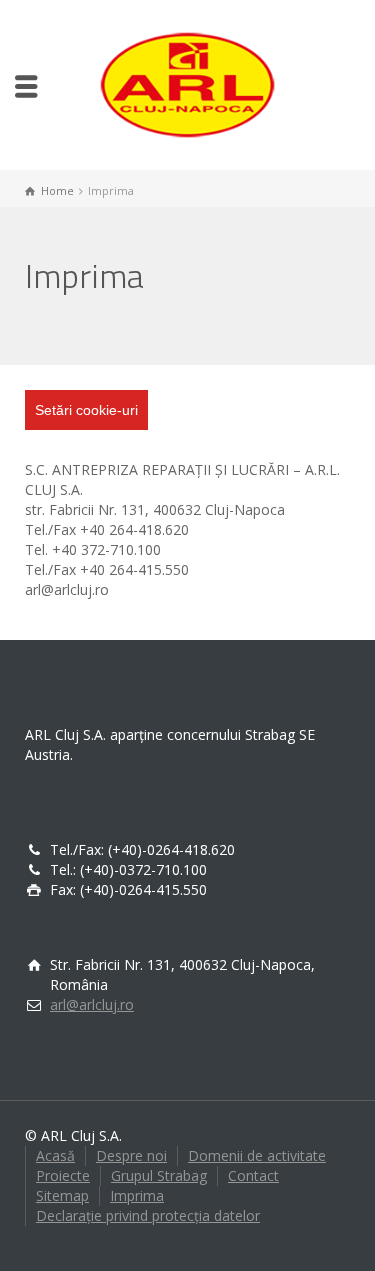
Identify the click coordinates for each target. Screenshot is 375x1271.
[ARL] (188, 83)
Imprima (137, 1195)
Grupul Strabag (159, 1175)
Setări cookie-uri (86, 410)
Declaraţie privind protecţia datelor (148, 1215)
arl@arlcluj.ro (92, 1004)
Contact (253, 1175)
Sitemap (62, 1195)
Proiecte (63, 1175)
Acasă (55, 1155)
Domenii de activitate (257, 1155)
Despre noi (131, 1155)
